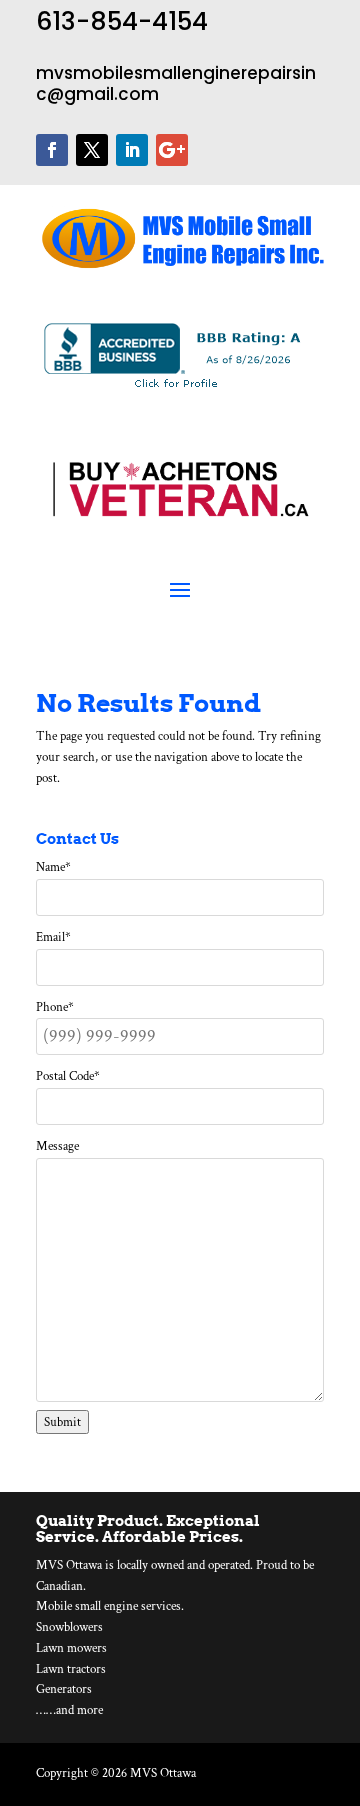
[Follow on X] (92, 150)
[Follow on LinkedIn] (132, 150)
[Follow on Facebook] (52, 150)
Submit (62, 1422)
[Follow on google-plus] (172, 150)
